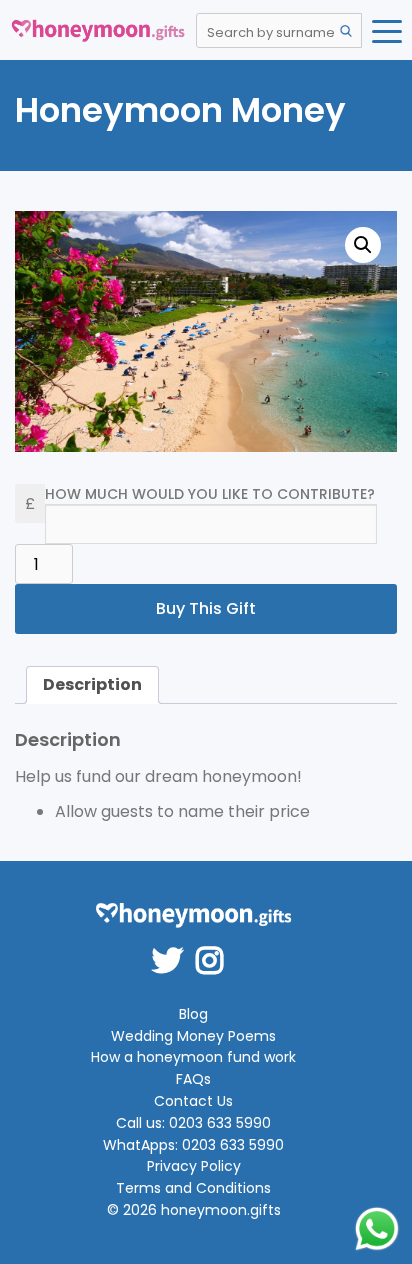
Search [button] (346, 31)
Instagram (216, 947)
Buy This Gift (206, 608)
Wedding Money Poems (193, 1036)
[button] (363, 245)
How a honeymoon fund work (193, 1057)
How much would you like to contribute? (210, 494)
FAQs (193, 1079)
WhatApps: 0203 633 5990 (193, 1145)
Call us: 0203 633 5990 (193, 1123)
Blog (193, 1014)
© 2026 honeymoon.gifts (194, 1210)
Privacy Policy (194, 1166)
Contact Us (193, 1101)
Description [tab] (92, 684)
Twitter (174, 947)
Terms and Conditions (193, 1188)
